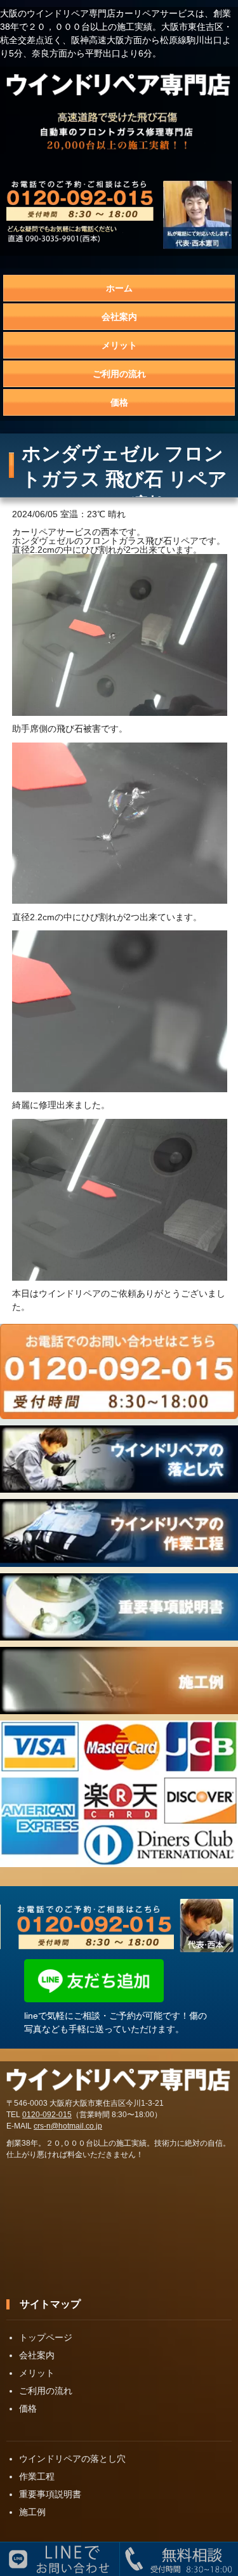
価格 (119, 402)
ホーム (119, 288)
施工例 (32, 2512)
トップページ (46, 2337)
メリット (119, 345)
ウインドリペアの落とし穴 (72, 2459)
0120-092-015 (47, 2115)
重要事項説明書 (50, 2494)
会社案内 (119, 317)
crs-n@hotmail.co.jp (68, 2126)
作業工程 (37, 2476)
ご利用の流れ (119, 374)
